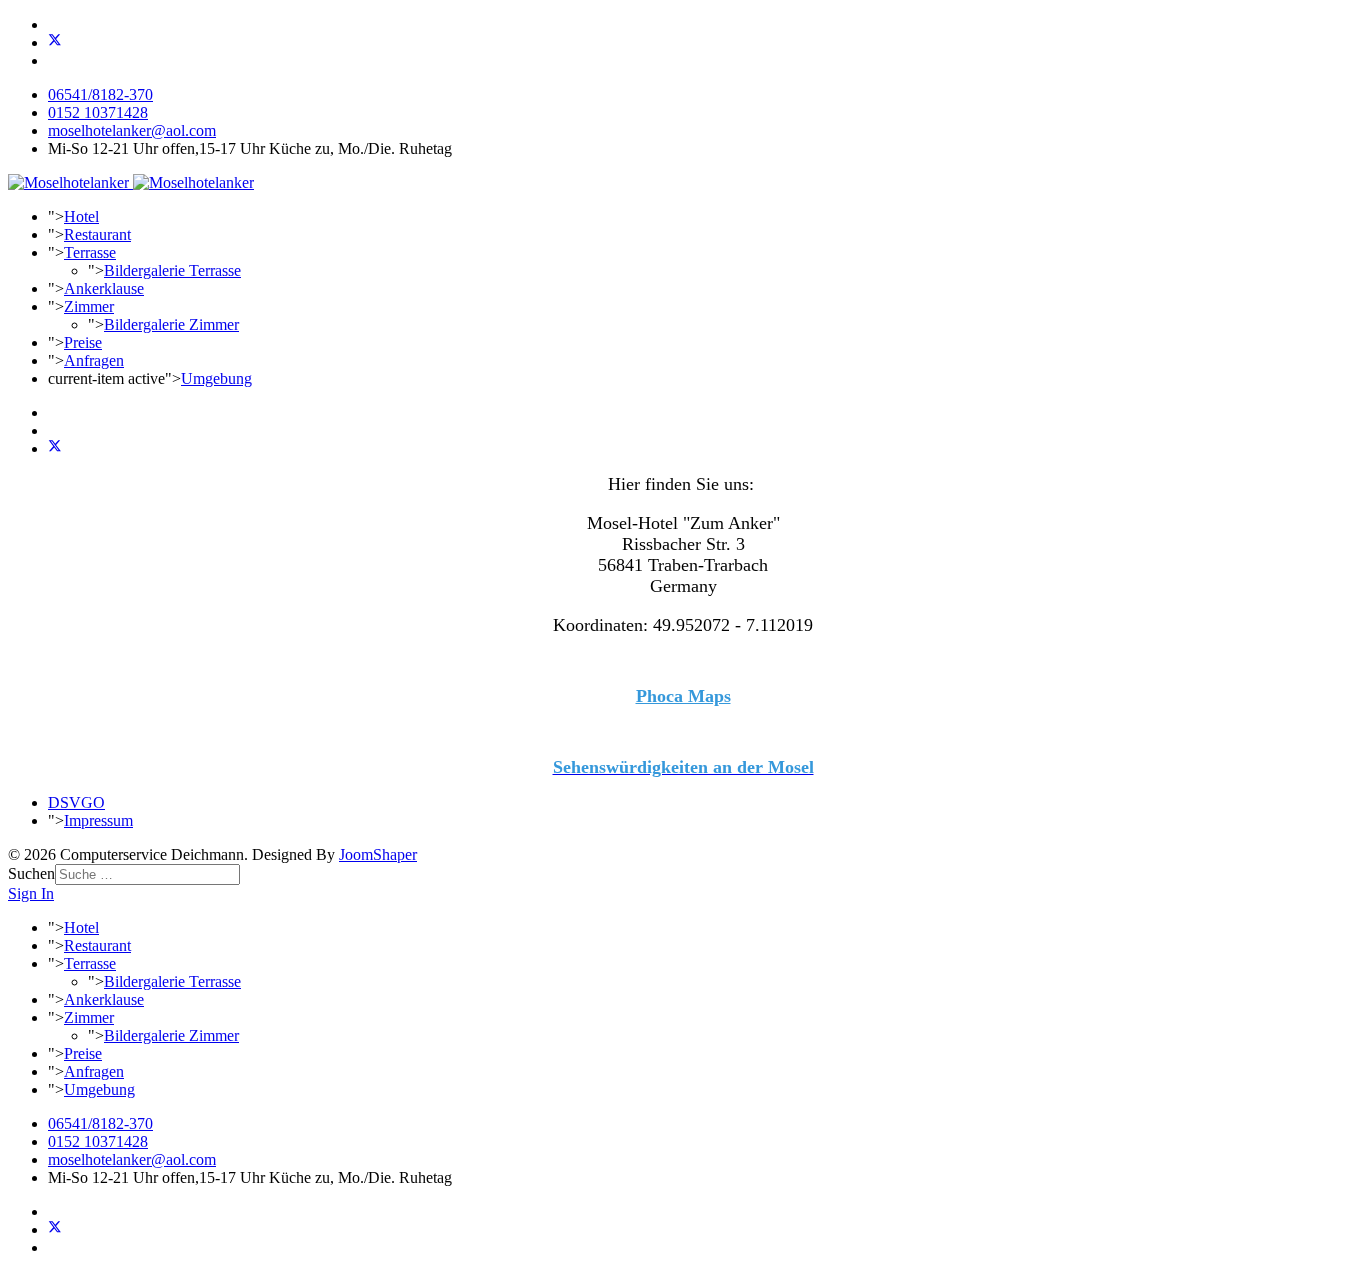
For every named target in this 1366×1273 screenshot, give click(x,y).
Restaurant (97, 234)
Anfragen (94, 360)
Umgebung (216, 378)
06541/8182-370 (100, 94)
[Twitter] (55, 42)
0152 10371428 (98, 112)
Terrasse (90, 252)
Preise (83, 342)
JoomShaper (378, 854)
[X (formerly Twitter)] (55, 448)
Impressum (98, 820)
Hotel (81, 216)
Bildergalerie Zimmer (171, 324)
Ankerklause (104, 288)
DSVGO (76, 802)
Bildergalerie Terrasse (172, 270)
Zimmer (89, 306)
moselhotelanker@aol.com (132, 130)
